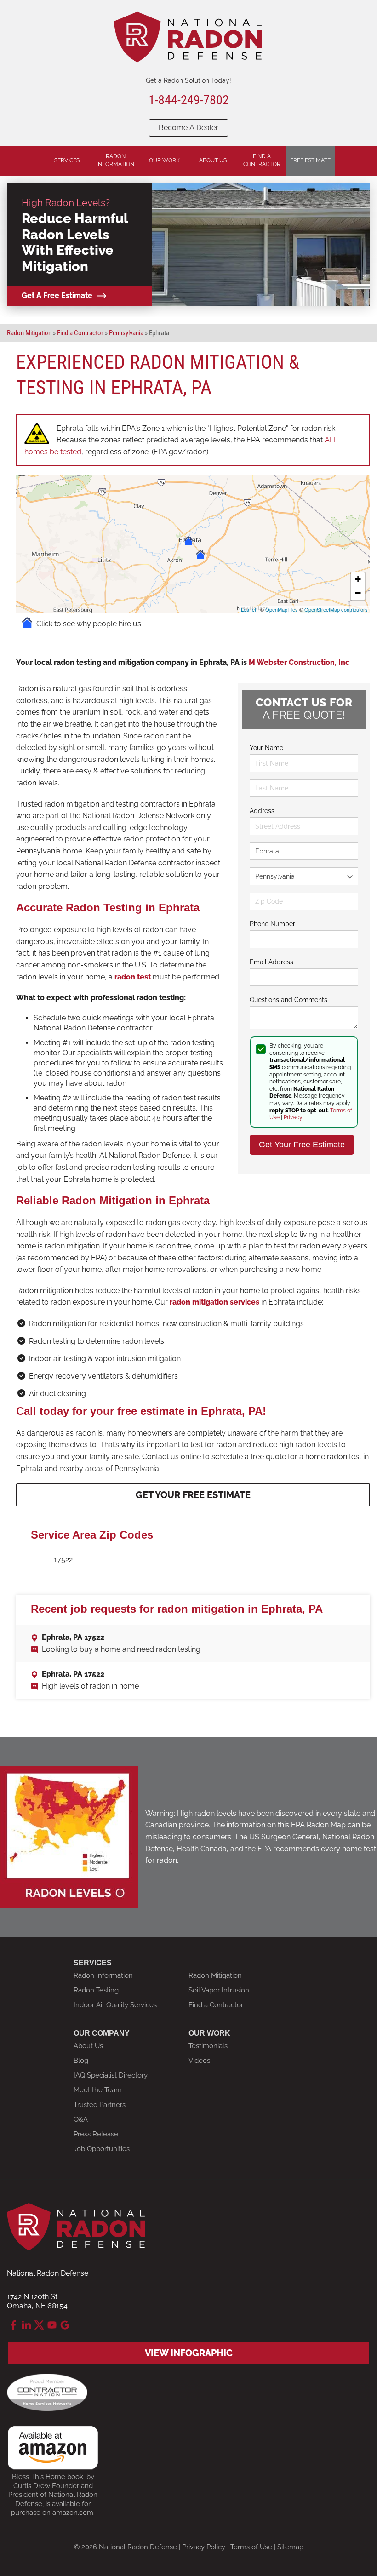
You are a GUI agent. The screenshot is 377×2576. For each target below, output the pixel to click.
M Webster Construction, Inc (299, 662)
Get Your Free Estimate (193, 1495)
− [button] (358, 593)
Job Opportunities (102, 2149)
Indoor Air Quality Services (115, 2005)
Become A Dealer (188, 128)
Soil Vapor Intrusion (219, 1990)
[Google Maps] (65, 2325)
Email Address (271, 962)
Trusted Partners (100, 2105)
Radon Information (103, 1975)
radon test (133, 977)
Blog (81, 2061)
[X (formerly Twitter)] (39, 2325)
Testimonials (208, 2046)
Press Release (96, 2134)
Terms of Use (251, 2547)
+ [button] (358, 579)
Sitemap (290, 2547)
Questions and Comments (288, 1000)
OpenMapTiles (282, 609)
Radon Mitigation (215, 1975)
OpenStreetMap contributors (336, 609)
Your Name (266, 748)
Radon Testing (96, 1990)
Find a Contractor (216, 2005)
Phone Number (272, 924)
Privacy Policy (204, 2547)
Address (262, 811)
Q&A (81, 2119)
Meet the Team (98, 2090)
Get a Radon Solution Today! (188, 80)
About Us (88, 2046)
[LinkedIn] (26, 2325)
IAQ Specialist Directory (111, 2075)
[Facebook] (13, 2325)
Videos (199, 2061)
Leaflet (248, 609)
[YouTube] (52, 2325)
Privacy (293, 1117)
